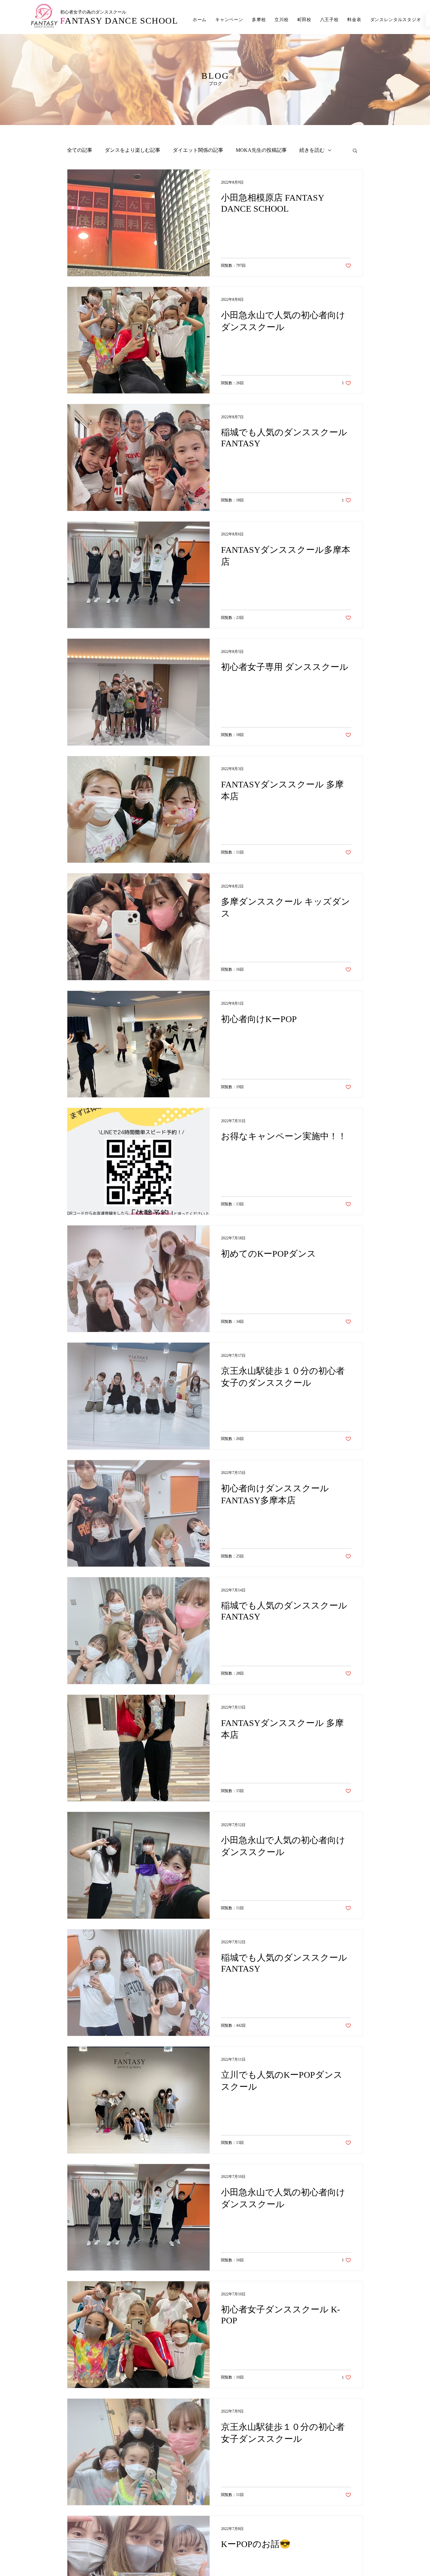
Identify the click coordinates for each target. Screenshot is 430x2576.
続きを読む (312, 150)
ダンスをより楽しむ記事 (133, 150)
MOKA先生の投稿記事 (261, 150)
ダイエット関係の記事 (198, 150)
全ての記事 (80, 150)
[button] (355, 151)
